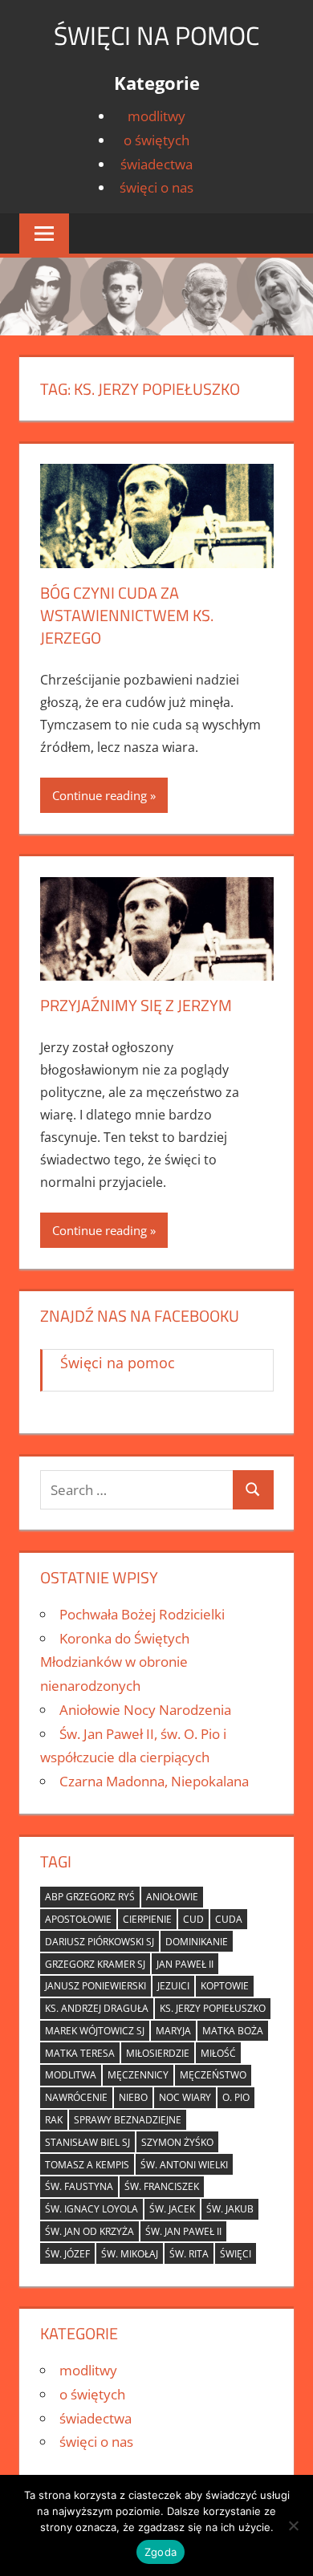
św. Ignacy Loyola (91, 2209)
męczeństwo (213, 2075)
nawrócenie (76, 2097)
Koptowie (225, 1986)
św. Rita (189, 2254)
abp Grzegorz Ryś (90, 1897)
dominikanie (197, 1942)
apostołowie (78, 1919)
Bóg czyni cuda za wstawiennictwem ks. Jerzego (127, 615)
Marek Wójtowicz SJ (95, 2031)
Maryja (173, 2031)
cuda (229, 1919)
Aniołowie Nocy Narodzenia (145, 1710)
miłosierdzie (158, 2053)
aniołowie (172, 1897)
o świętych (156, 140)
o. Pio (236, 2097)
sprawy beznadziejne (128, 2120)
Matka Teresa (80, 2053)
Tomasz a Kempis (87, 2165)
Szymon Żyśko (177, 2142)
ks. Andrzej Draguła (97, 2008)
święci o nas (156, 187)
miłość (218, 2053)
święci (236, 2254)
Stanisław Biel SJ (87, 2142)
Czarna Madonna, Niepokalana (154, 1781)
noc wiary (185, 2097)
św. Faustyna (79, 2186)
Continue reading (100, 795)
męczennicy (138, 2075)
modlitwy (156, 116)
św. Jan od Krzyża (89, 2231)
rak (54, 2120)
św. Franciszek (162, 2186)
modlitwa (71, 2075)
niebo (133, 2097)
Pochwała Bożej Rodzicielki (142, 1614)
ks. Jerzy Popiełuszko (213, 2008)
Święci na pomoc (156, 35)
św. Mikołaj (130, 2254)
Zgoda (161, 2552)
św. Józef (67, 2254)
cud (193, 1919)
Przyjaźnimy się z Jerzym (136, 1005)
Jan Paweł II (185, 1964)
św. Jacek (172, 2209)
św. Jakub (230, 2209)
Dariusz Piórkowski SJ (100, 1942)
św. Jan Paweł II (183, 2231)
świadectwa (156, 164)
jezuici (173, 1986)
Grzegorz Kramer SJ (95, 1964)
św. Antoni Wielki (184, 2165)
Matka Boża (233, 2031)
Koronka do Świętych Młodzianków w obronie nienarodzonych (115, 1662)
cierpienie (147, 1919)
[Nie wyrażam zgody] (293, 2525)
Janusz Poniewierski (96, 1986)
